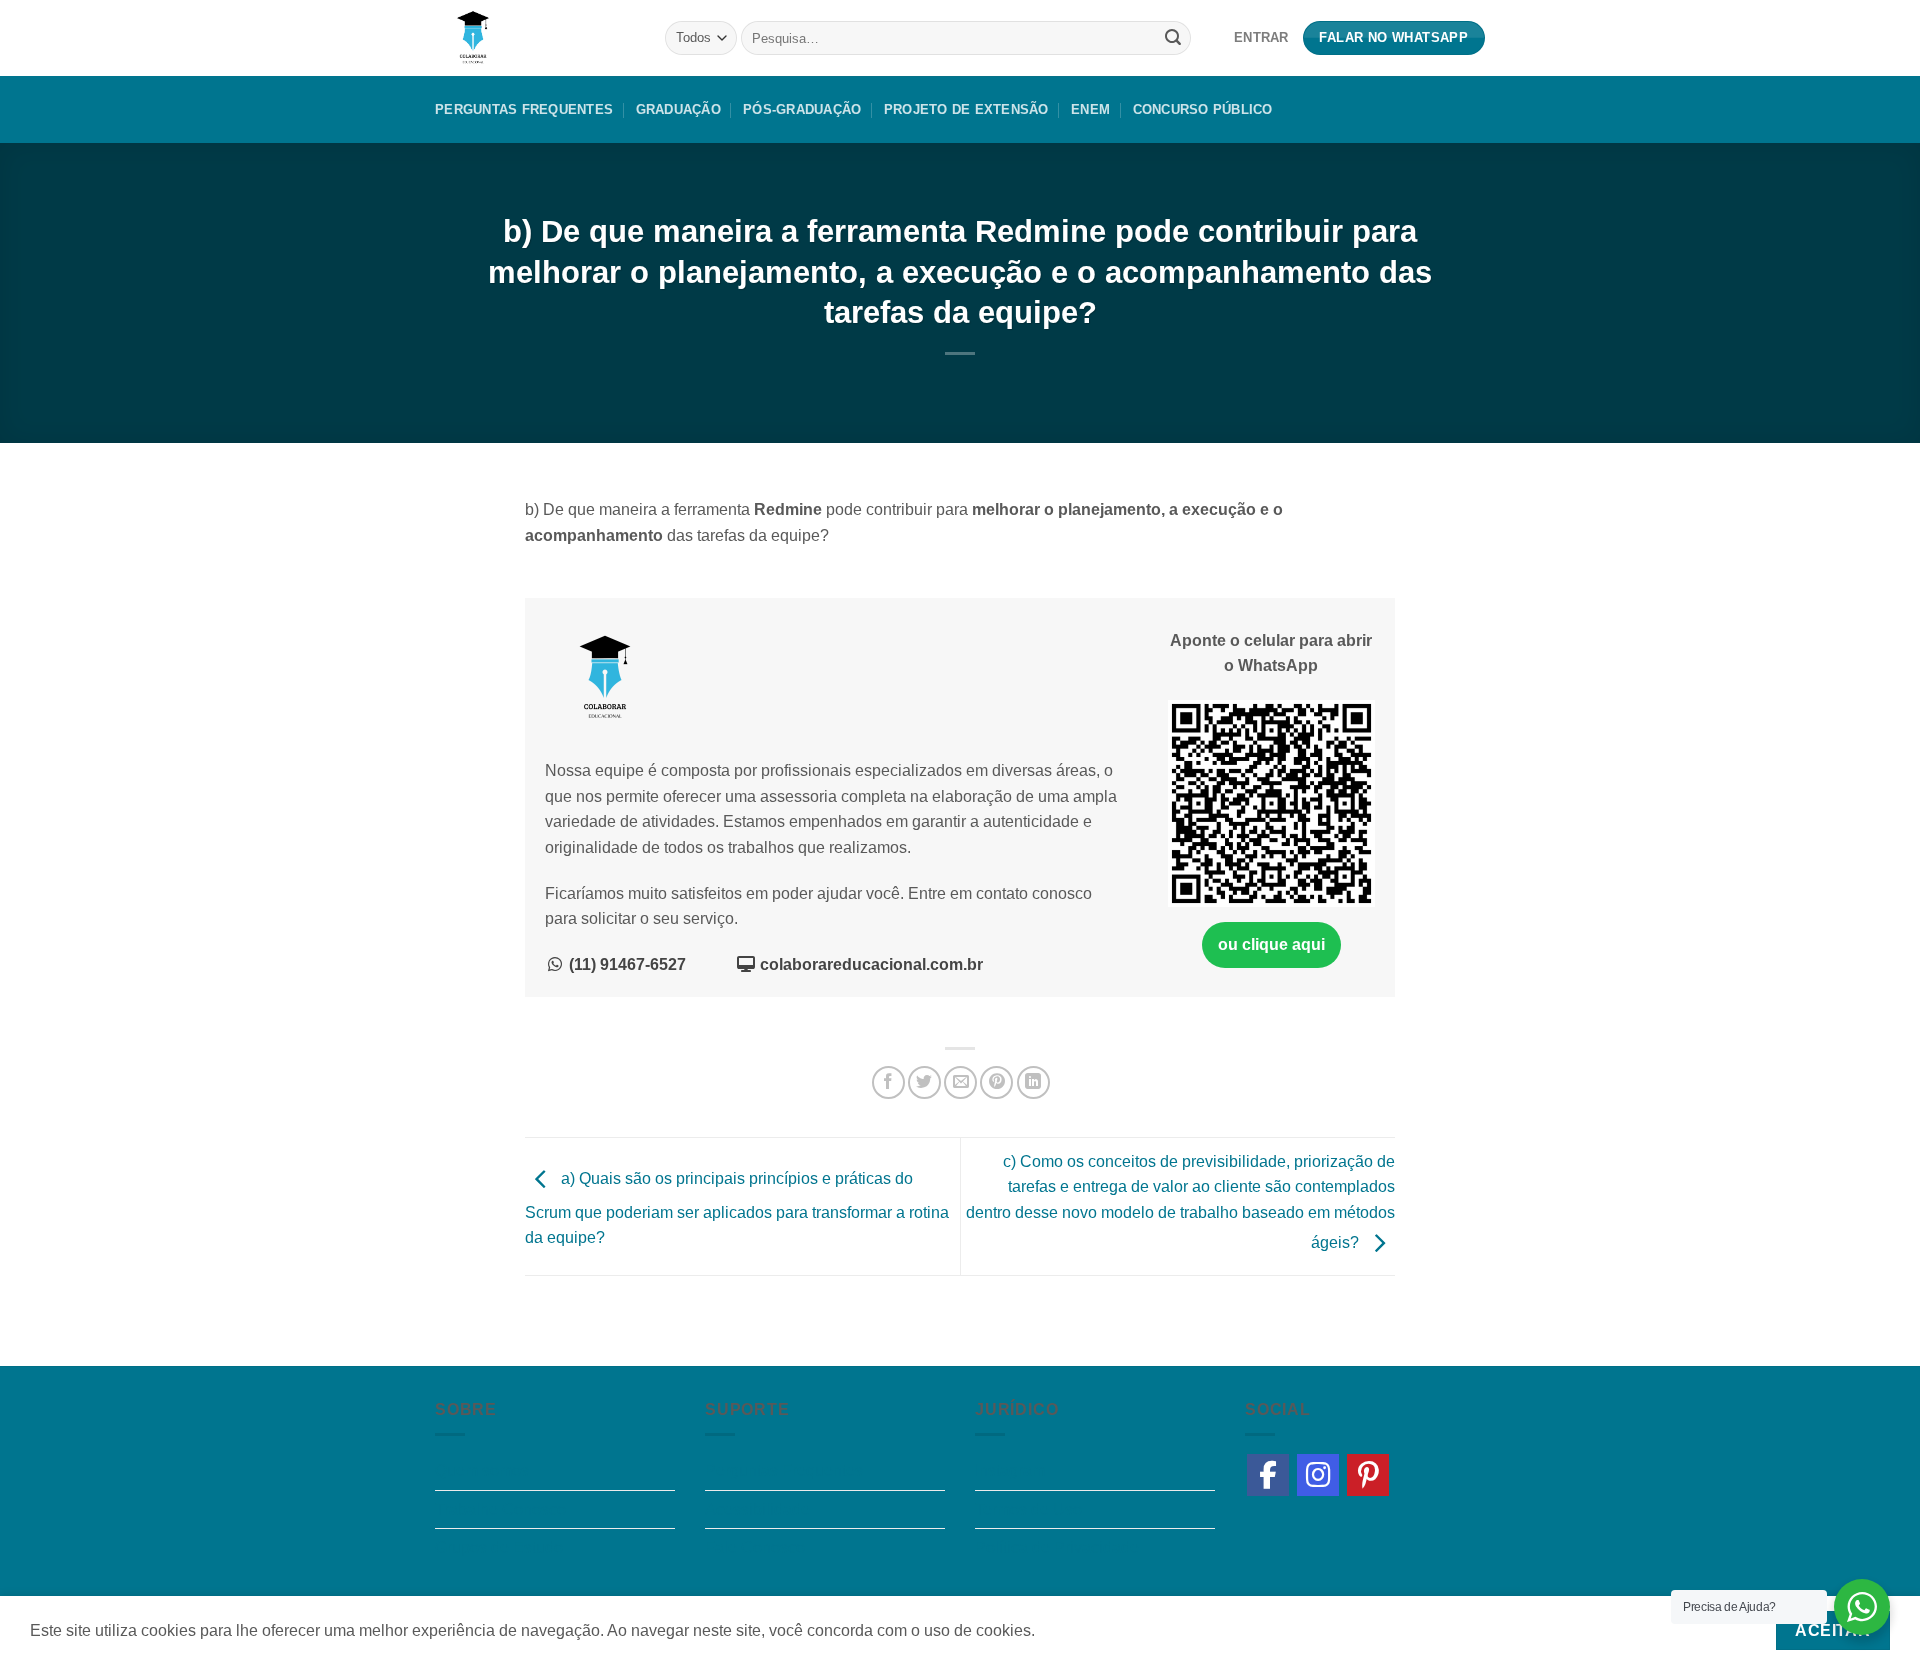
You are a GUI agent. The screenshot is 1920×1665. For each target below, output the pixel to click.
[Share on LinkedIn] (1033, 1082)
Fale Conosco (755, 1547)
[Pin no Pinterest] (996, 1082)
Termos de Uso (1028, 1509)
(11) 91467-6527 (625, 964)
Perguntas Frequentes (524, 109)
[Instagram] (1318, 1475)
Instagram (1010, 1470)
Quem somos (482, 1470)
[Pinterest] (1368, 1475)
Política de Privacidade (1057, 1547)
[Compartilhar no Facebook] (888, 1082)
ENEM (1090, 109)
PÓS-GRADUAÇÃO (802, 109)
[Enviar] (1173, 38)
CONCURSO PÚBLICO (1203, 109)
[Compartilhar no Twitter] (924, 1082)
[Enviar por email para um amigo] (960, 1082)
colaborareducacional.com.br (869, 964)
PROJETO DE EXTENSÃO (966, 109)
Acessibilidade (757, 1509)
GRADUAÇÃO (678, 109)
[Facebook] (1268, 1475)
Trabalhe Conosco (500, 1509)
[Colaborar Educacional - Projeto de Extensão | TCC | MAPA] (535, 38)
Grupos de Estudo (499, 1547)
